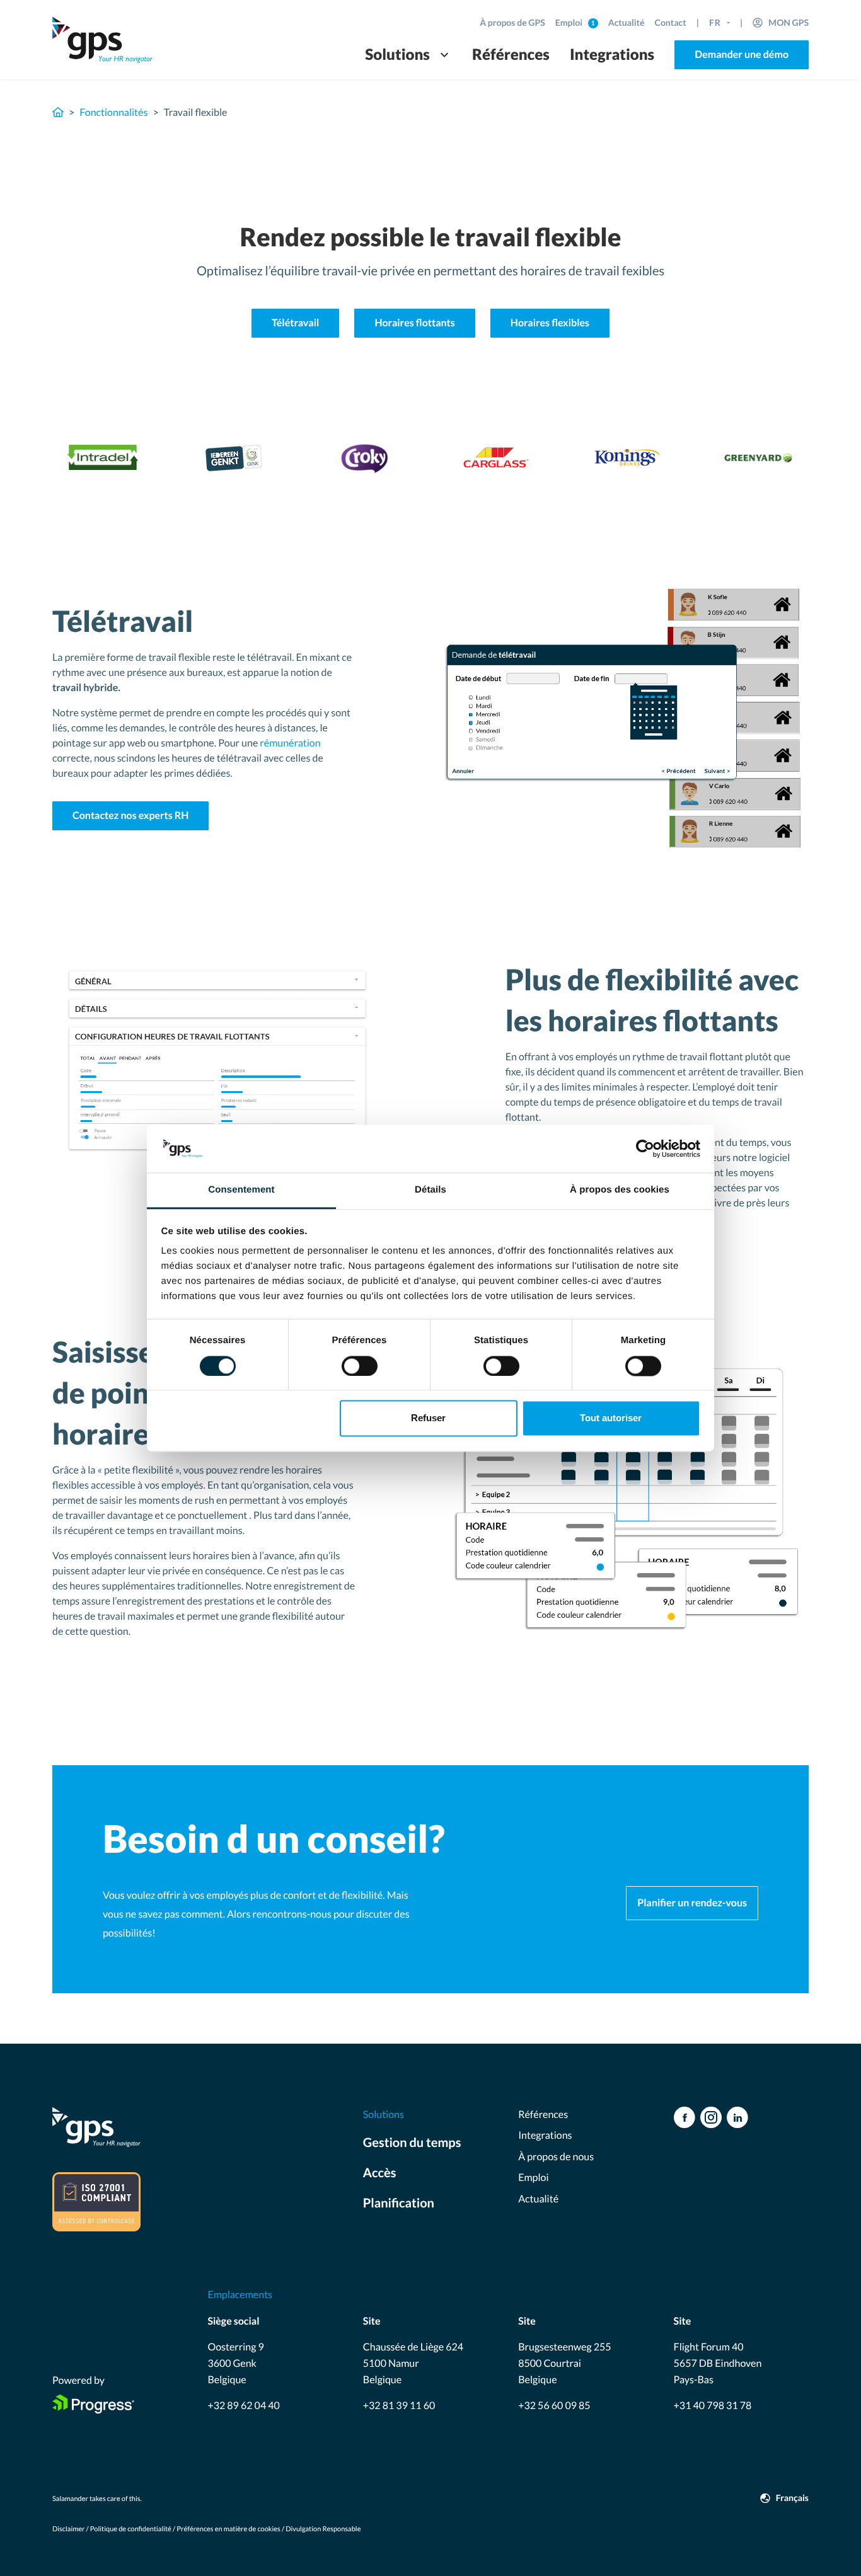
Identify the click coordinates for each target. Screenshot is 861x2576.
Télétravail (296, 323)
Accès (380, 2173)
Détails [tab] (430, 1190)
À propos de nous (556, 2157)
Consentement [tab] (241, 1190)
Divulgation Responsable (323, 2529)
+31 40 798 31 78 (713, 2406)
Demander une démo (742, 54)
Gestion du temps (412, 2143)
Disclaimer (68, 2529)
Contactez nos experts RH (130, 816)
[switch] (360, 1366)
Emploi (570, 22)
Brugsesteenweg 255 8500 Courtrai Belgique (564, 2363)
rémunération (290, 743)
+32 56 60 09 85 (554, 2406)
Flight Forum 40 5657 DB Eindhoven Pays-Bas (718, 2363)
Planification (399, 2203)
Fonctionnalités (113, 112)
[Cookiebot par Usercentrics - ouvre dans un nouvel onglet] (645, 1148)
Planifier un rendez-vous (692, 1903)
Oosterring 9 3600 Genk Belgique (235, 2363)
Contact (671, 22)
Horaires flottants (414, 323)
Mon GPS (789, 22)
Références (511, 54)
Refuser (428, 1418)
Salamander (70, 2499)
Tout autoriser (611, 1418)
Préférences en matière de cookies (228, 2529)
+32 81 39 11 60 (399, 2406)
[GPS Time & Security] (103, 40)
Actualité (627, 22)
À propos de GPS (512, 22)
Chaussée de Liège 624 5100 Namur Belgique (413, 2363)
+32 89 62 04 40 (243, 2406)
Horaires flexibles (550, 323)
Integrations (612, 54)
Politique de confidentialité (131, 2529)
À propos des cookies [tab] (620, 1190)
